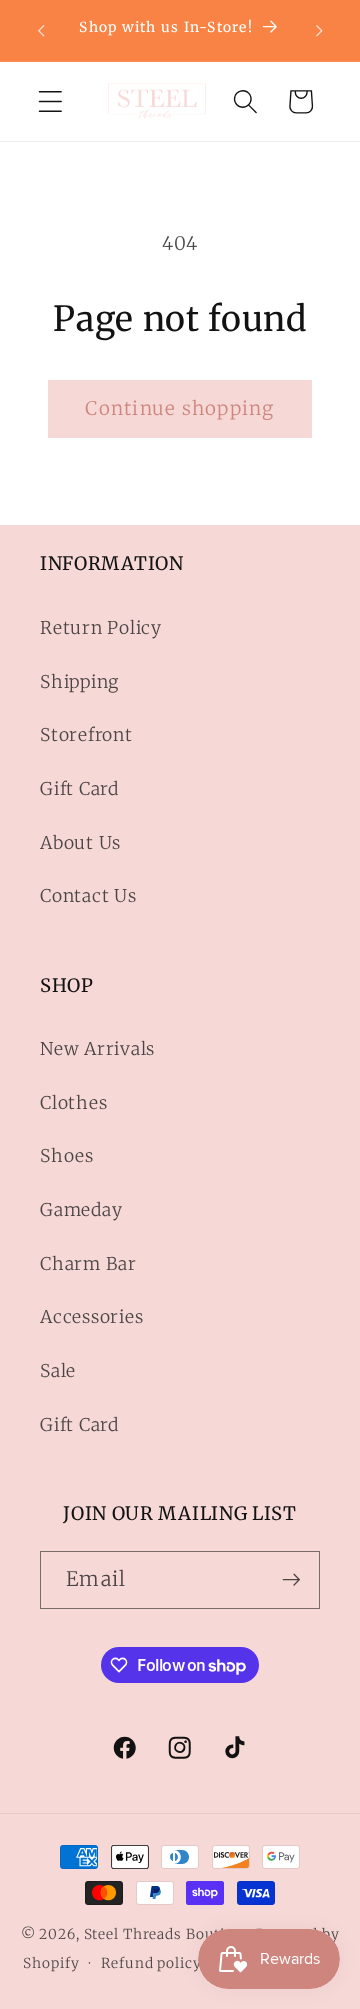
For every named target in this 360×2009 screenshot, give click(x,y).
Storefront (86, 735)
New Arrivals (97, 1049)
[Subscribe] (291, 1580)
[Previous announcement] (41, 30)
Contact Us (88, 896)
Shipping (79, 682)
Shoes (67, 1156)
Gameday (81, 1210)
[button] (50, 101)
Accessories (91, 1317)
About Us (80, 843)
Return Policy (101, 628)
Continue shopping (179, 408)
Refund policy (151, 1963)
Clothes (73, 1103)
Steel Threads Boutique (168, 1934)
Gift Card (79, 789)
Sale (58, 1371)
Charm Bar (88, 1264)
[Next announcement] (319, 30)
